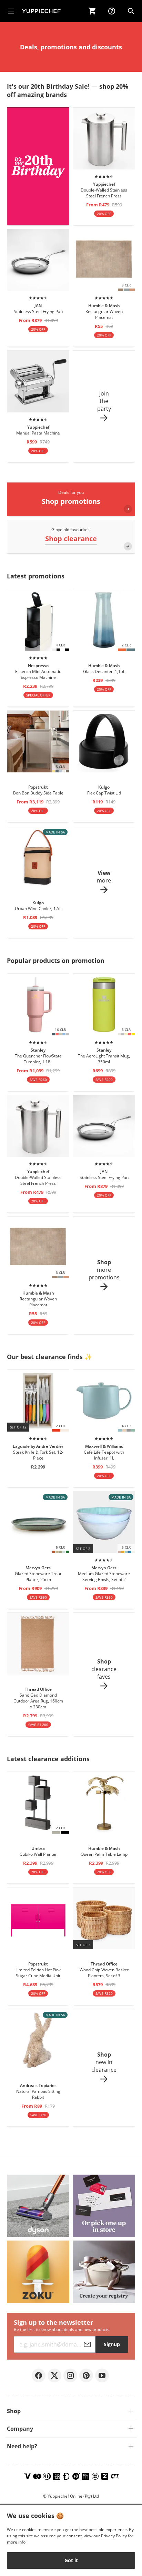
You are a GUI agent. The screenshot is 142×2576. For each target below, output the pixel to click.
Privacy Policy (114, 2536)
